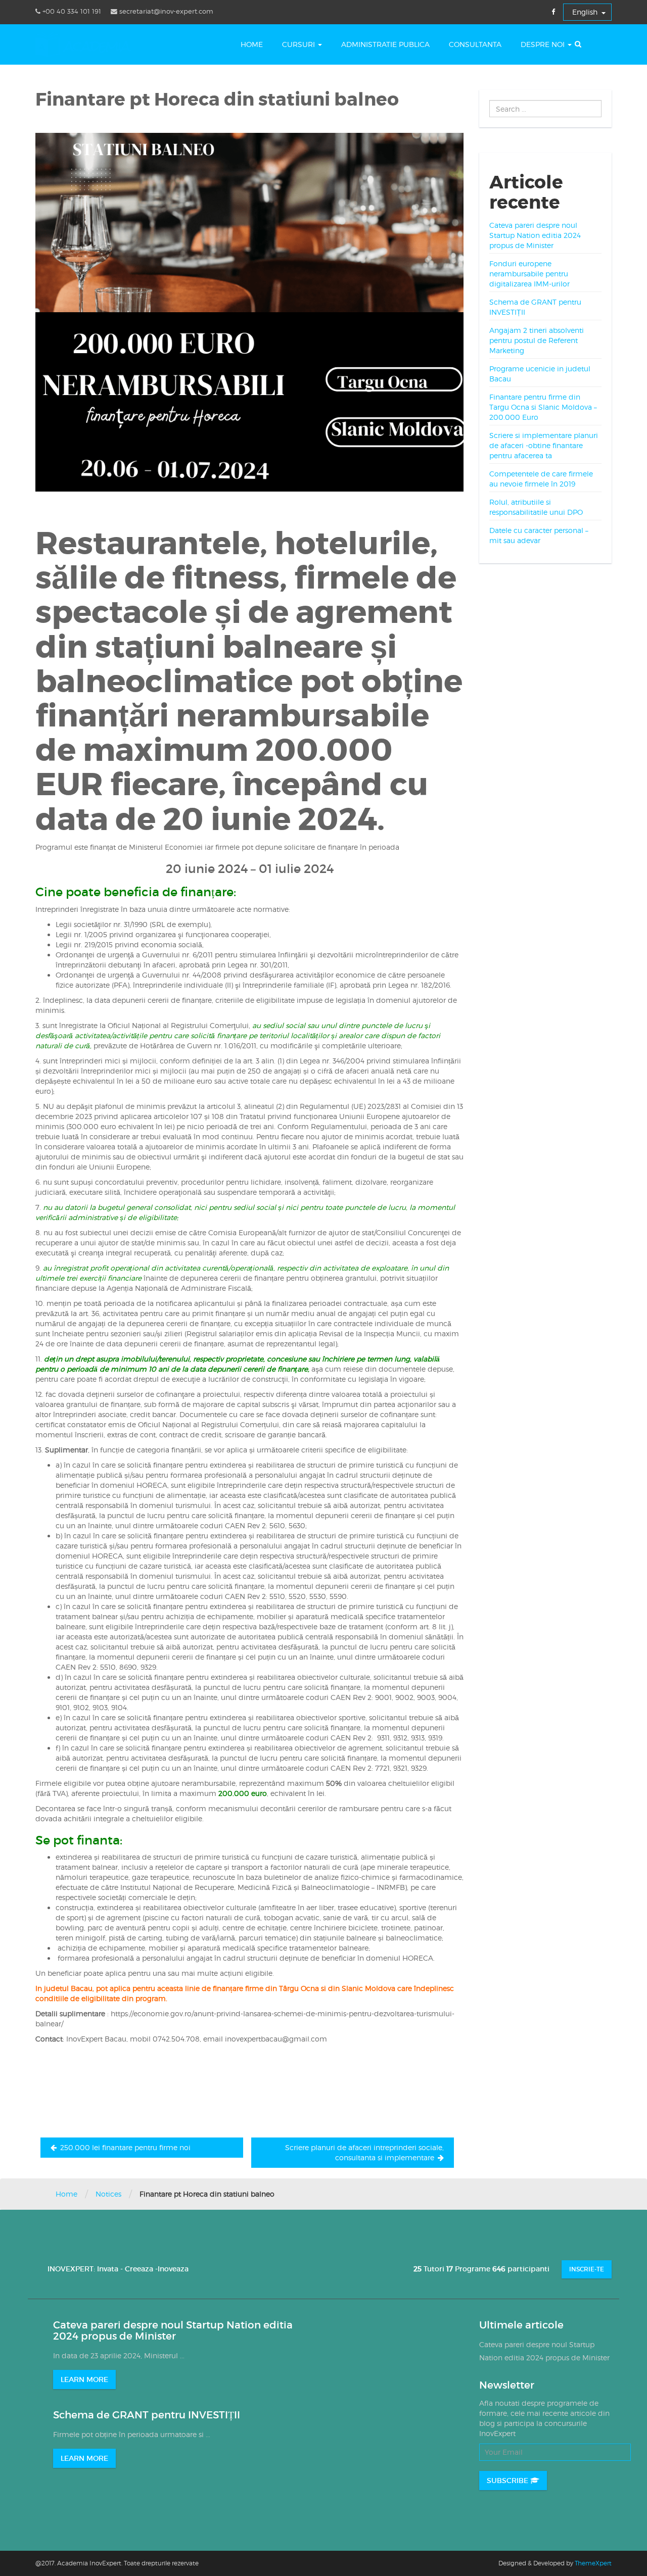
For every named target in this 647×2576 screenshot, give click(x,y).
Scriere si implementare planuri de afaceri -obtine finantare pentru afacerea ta (544, 445)
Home (252, 44)
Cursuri (299, 44)
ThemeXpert (593, 2563)
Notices (108, 2194)
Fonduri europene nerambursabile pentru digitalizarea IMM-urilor (529, 274)
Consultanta (475, 44)
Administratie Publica (385, 44)
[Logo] (83, 44)
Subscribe (509, 2481)
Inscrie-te (587, 2269)
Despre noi (544, 44)
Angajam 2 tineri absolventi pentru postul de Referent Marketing (537, 340)
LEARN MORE (84, 2379)
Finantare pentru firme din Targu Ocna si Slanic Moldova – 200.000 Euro (543, 407)
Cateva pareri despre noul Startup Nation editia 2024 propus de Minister (535, 235)
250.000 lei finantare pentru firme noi (125, 2147)
